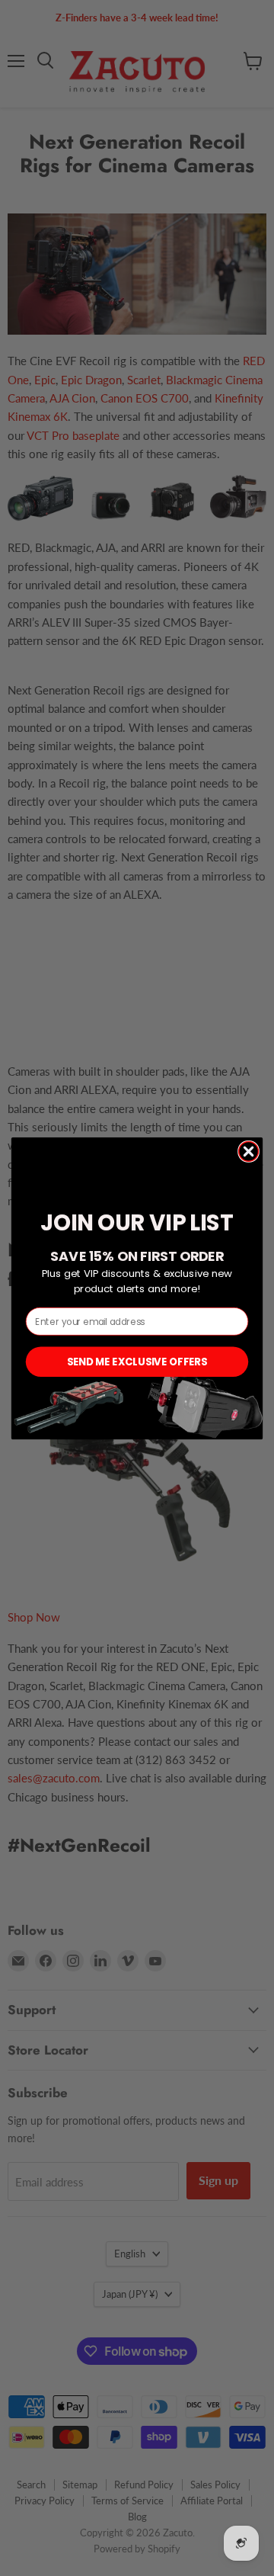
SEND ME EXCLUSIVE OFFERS (137, 1361)
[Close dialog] (249, 1151)
